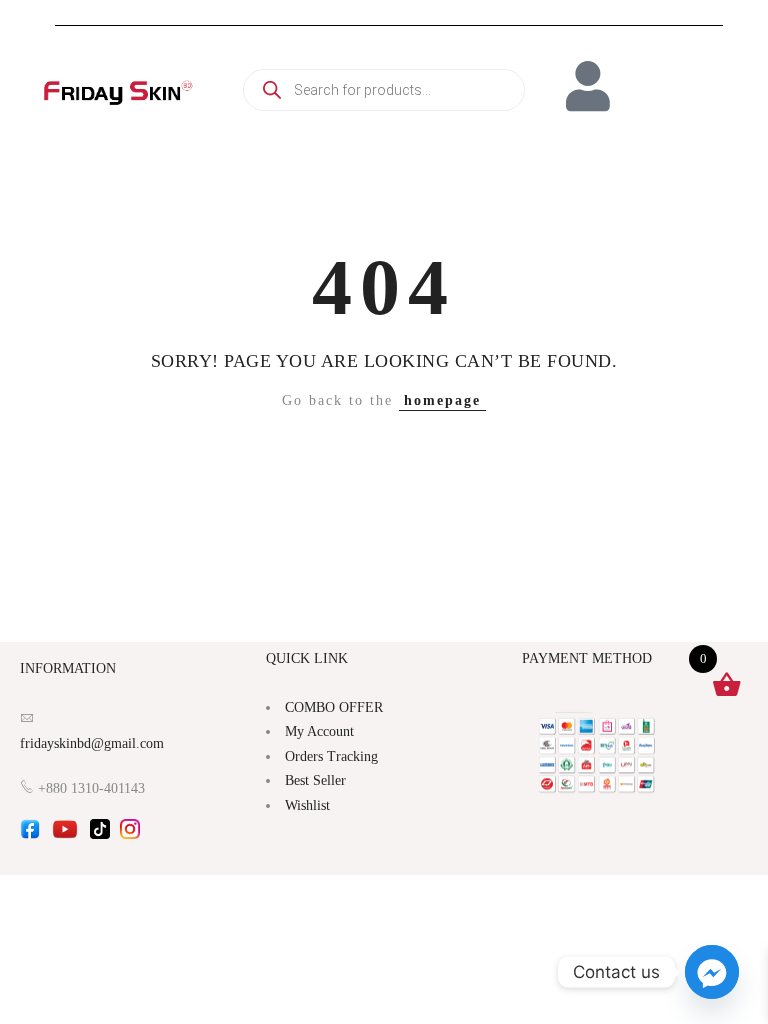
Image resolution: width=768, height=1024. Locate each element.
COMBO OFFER (334, 707)
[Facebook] (30, 835)
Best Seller (315, 780)
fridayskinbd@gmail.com (92, 743)
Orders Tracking (331, 756)
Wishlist (307, 805)
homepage (442, 400)
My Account (319, 731)
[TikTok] (100, 835)
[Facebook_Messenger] (712, 972)
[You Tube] (65, 835)
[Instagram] (130, 835)
